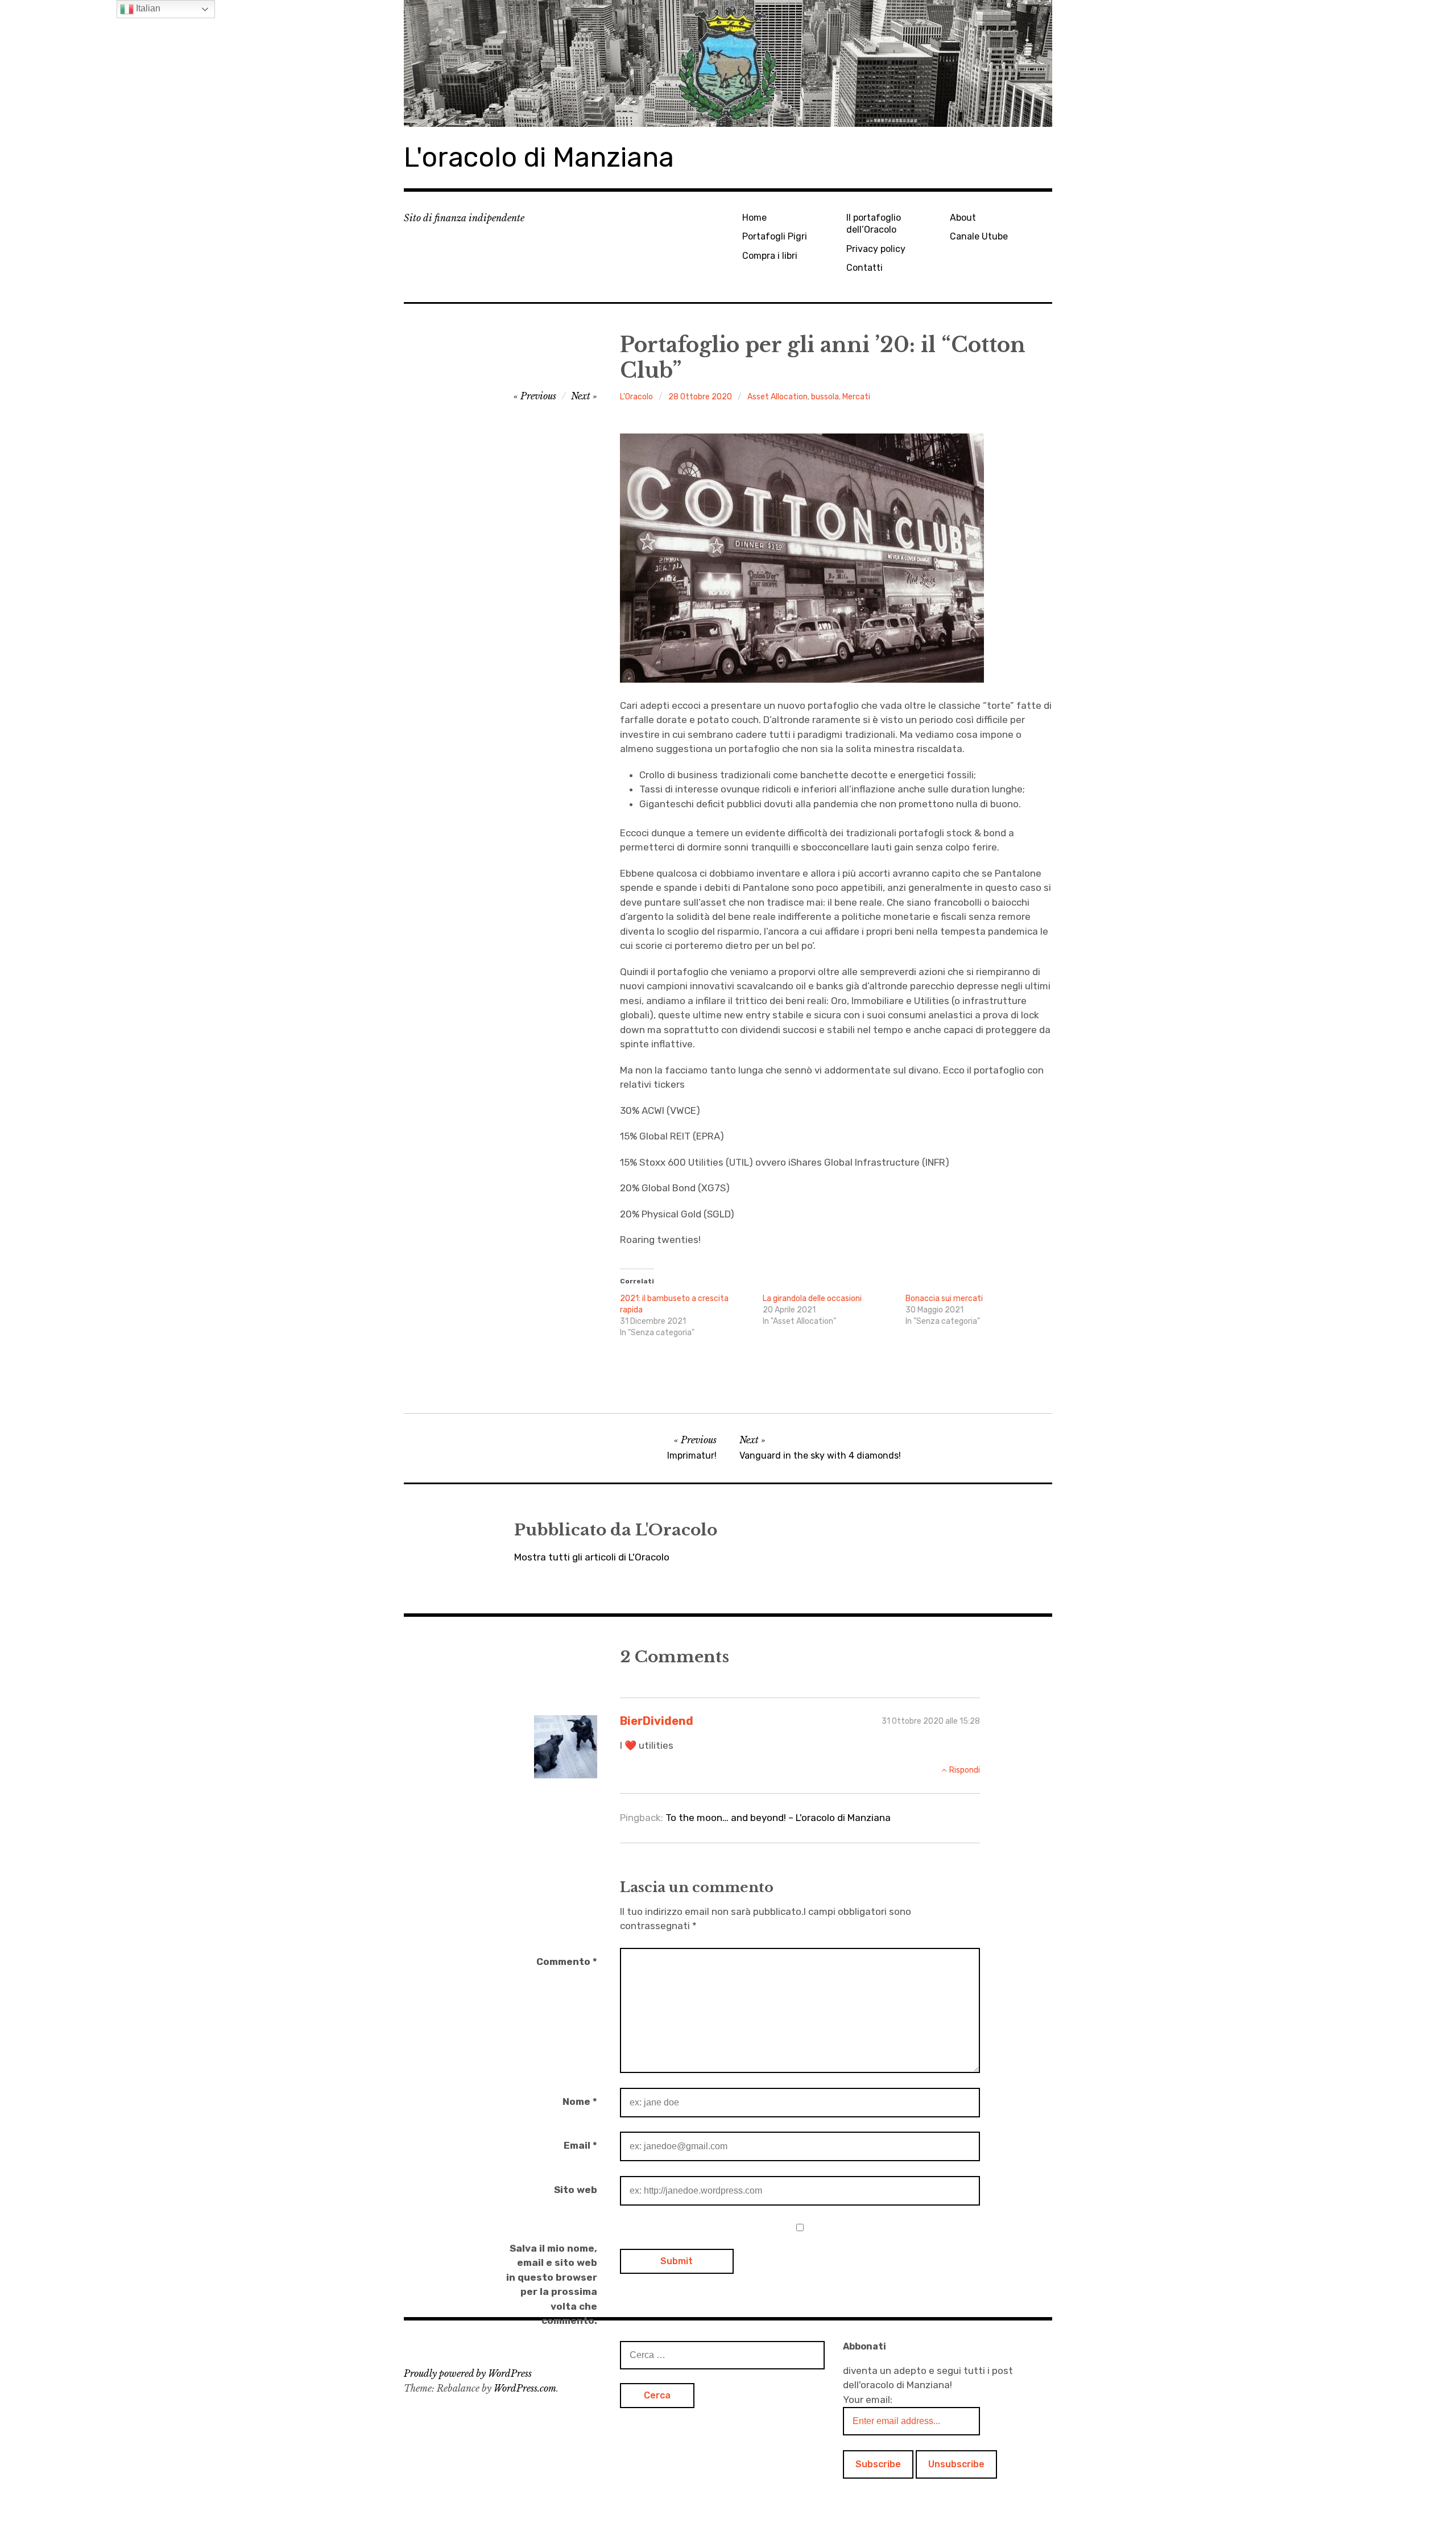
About (963, 218)
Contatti (864, 268)
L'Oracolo (636, 397)
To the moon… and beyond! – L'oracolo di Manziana (778, 1818)
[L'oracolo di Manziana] (728, 63)
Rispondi (965, 1770)
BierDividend (657, 1721)
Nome (580, 2101)
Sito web (576, 2190)
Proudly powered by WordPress (468, 2373)
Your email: (868, 2400)
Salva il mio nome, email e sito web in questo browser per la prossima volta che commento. (552, 2285)
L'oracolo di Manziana (539, 157)
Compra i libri (770, 256)
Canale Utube (979, 236)
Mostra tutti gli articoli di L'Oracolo (592, 1557)
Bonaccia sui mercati (944, 1298)
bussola (825, 397)
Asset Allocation (777, 397)
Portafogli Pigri (775, 236)
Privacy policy (876, 249)
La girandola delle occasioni (812, 1298)
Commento (567, 1962)
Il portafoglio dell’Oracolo (874, 224)
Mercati (856, 397)
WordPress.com (525, 2388)
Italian (147, 8)
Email (580, 2145)
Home (754, 218)
